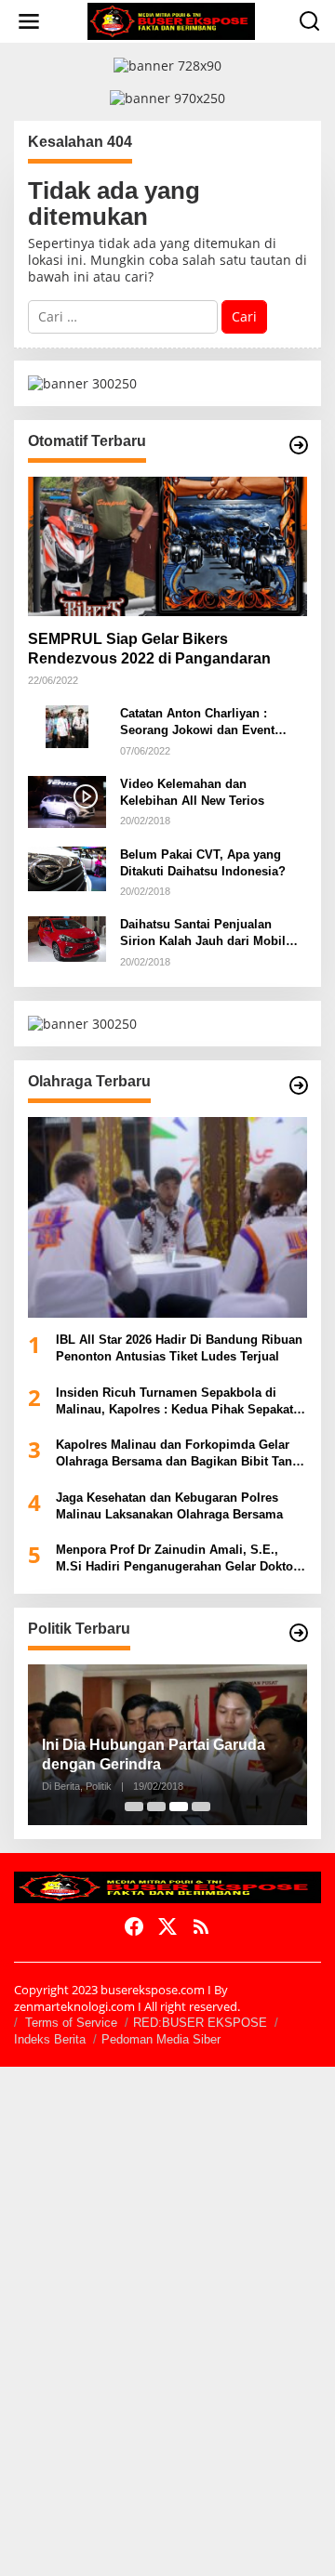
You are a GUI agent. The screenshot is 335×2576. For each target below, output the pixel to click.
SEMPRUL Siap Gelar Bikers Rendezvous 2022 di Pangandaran (149, 649)
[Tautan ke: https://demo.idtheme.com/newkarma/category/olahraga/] (299, 1085)
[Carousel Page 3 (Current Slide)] (179, 1807)
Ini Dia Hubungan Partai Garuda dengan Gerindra (154, 1755)
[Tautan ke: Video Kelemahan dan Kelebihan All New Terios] (67, 801)
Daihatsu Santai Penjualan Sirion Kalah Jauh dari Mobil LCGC (203, 933)
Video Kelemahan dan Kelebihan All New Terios (192, 792)
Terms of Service (71, 2023)
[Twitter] (167, 1926)
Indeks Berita (50, 2039)
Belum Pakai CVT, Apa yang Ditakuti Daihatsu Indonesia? (203, 863)
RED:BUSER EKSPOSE (200, 2023)
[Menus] (29, 21)
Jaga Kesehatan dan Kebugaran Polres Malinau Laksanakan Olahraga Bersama (169, 1506)
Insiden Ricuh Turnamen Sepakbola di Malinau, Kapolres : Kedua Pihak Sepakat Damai (174, 1402)
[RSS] (201, 1926)
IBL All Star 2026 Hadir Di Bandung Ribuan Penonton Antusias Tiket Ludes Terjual (179, 1348)
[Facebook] (134, 1926)
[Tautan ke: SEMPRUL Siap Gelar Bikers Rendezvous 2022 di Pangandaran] (167, 546)
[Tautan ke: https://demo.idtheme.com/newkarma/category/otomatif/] (299, 445)
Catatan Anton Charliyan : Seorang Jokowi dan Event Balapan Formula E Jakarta (198, 723)
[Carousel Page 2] (156, 1807)
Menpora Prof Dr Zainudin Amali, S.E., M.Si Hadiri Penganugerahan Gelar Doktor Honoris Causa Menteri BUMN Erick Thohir (179, 1559)
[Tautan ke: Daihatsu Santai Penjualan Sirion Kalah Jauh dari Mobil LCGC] (67, 937)
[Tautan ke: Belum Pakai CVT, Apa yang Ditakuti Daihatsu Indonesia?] (67, 867)
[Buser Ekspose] (171, 20)
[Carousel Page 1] (134, 1807)
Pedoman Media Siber (161, 2039)
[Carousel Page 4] (201, 1807)
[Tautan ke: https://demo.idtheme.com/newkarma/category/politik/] (299, 1633)
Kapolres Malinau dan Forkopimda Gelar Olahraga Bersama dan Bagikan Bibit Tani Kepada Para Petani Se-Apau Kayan (176, 1454)
